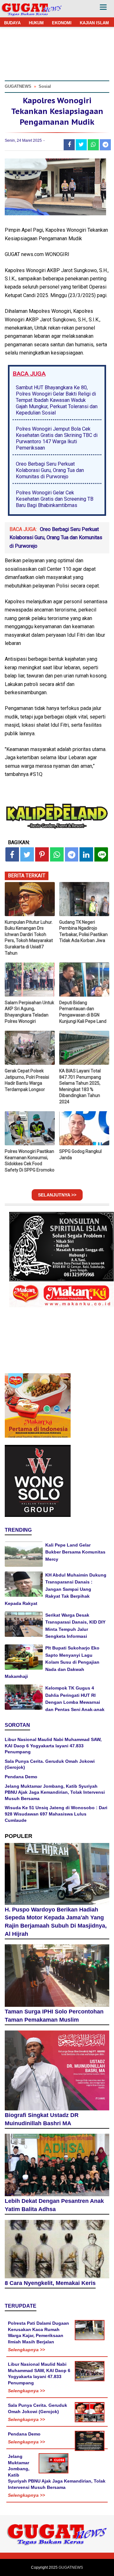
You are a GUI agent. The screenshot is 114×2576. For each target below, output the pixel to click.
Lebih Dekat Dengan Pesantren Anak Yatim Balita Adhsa (54, 2205)
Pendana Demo (21, 1777)
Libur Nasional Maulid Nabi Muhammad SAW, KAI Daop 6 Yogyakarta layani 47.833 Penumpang (53, 1746)
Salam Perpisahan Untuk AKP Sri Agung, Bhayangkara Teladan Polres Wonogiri (29, 1012)
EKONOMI (62, 23)
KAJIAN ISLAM (94, 23)
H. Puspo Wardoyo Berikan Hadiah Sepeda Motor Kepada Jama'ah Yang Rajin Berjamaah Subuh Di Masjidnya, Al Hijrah (56, 1922)
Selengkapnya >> (26, 2350)
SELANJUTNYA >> (57, 1195)
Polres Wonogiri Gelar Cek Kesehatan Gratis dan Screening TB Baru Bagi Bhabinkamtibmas (55, 499)
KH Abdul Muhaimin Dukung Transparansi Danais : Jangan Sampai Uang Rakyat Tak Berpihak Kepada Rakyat (56, 1589)
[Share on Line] (101, 854)
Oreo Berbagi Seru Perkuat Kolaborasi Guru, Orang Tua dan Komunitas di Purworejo (50, 470)
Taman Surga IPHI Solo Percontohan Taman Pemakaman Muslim (54, 2016)
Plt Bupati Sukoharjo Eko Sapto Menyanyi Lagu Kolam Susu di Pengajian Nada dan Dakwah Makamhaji (52, 1662)
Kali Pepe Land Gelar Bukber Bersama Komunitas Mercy (75, 1552)
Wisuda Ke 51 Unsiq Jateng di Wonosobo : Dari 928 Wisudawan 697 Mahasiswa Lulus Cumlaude (56, 1814)
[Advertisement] (57, 2519)
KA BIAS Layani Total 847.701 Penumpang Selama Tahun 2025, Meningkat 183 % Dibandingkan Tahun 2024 (80, 1086)
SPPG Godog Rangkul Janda (80, 1154)
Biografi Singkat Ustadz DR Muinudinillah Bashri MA (42, 2119)
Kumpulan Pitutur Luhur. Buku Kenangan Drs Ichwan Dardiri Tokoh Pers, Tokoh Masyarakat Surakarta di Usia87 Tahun (29, 938)
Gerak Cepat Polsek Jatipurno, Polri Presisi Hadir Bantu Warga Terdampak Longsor (27, 1080)
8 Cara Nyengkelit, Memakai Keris (50, 2283)
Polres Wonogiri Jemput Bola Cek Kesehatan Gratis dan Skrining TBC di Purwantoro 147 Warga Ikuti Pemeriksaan (57, 438)
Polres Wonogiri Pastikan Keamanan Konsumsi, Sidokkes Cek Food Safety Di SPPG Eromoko (30, 1161)
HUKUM (36, 23)
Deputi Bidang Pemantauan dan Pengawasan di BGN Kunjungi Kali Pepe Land (83, 1012)
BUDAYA (12, 23)
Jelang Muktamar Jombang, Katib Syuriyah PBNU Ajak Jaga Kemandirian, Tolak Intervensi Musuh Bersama (55, 1792)
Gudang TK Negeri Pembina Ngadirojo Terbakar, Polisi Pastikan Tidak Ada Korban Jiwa (83, 931)
